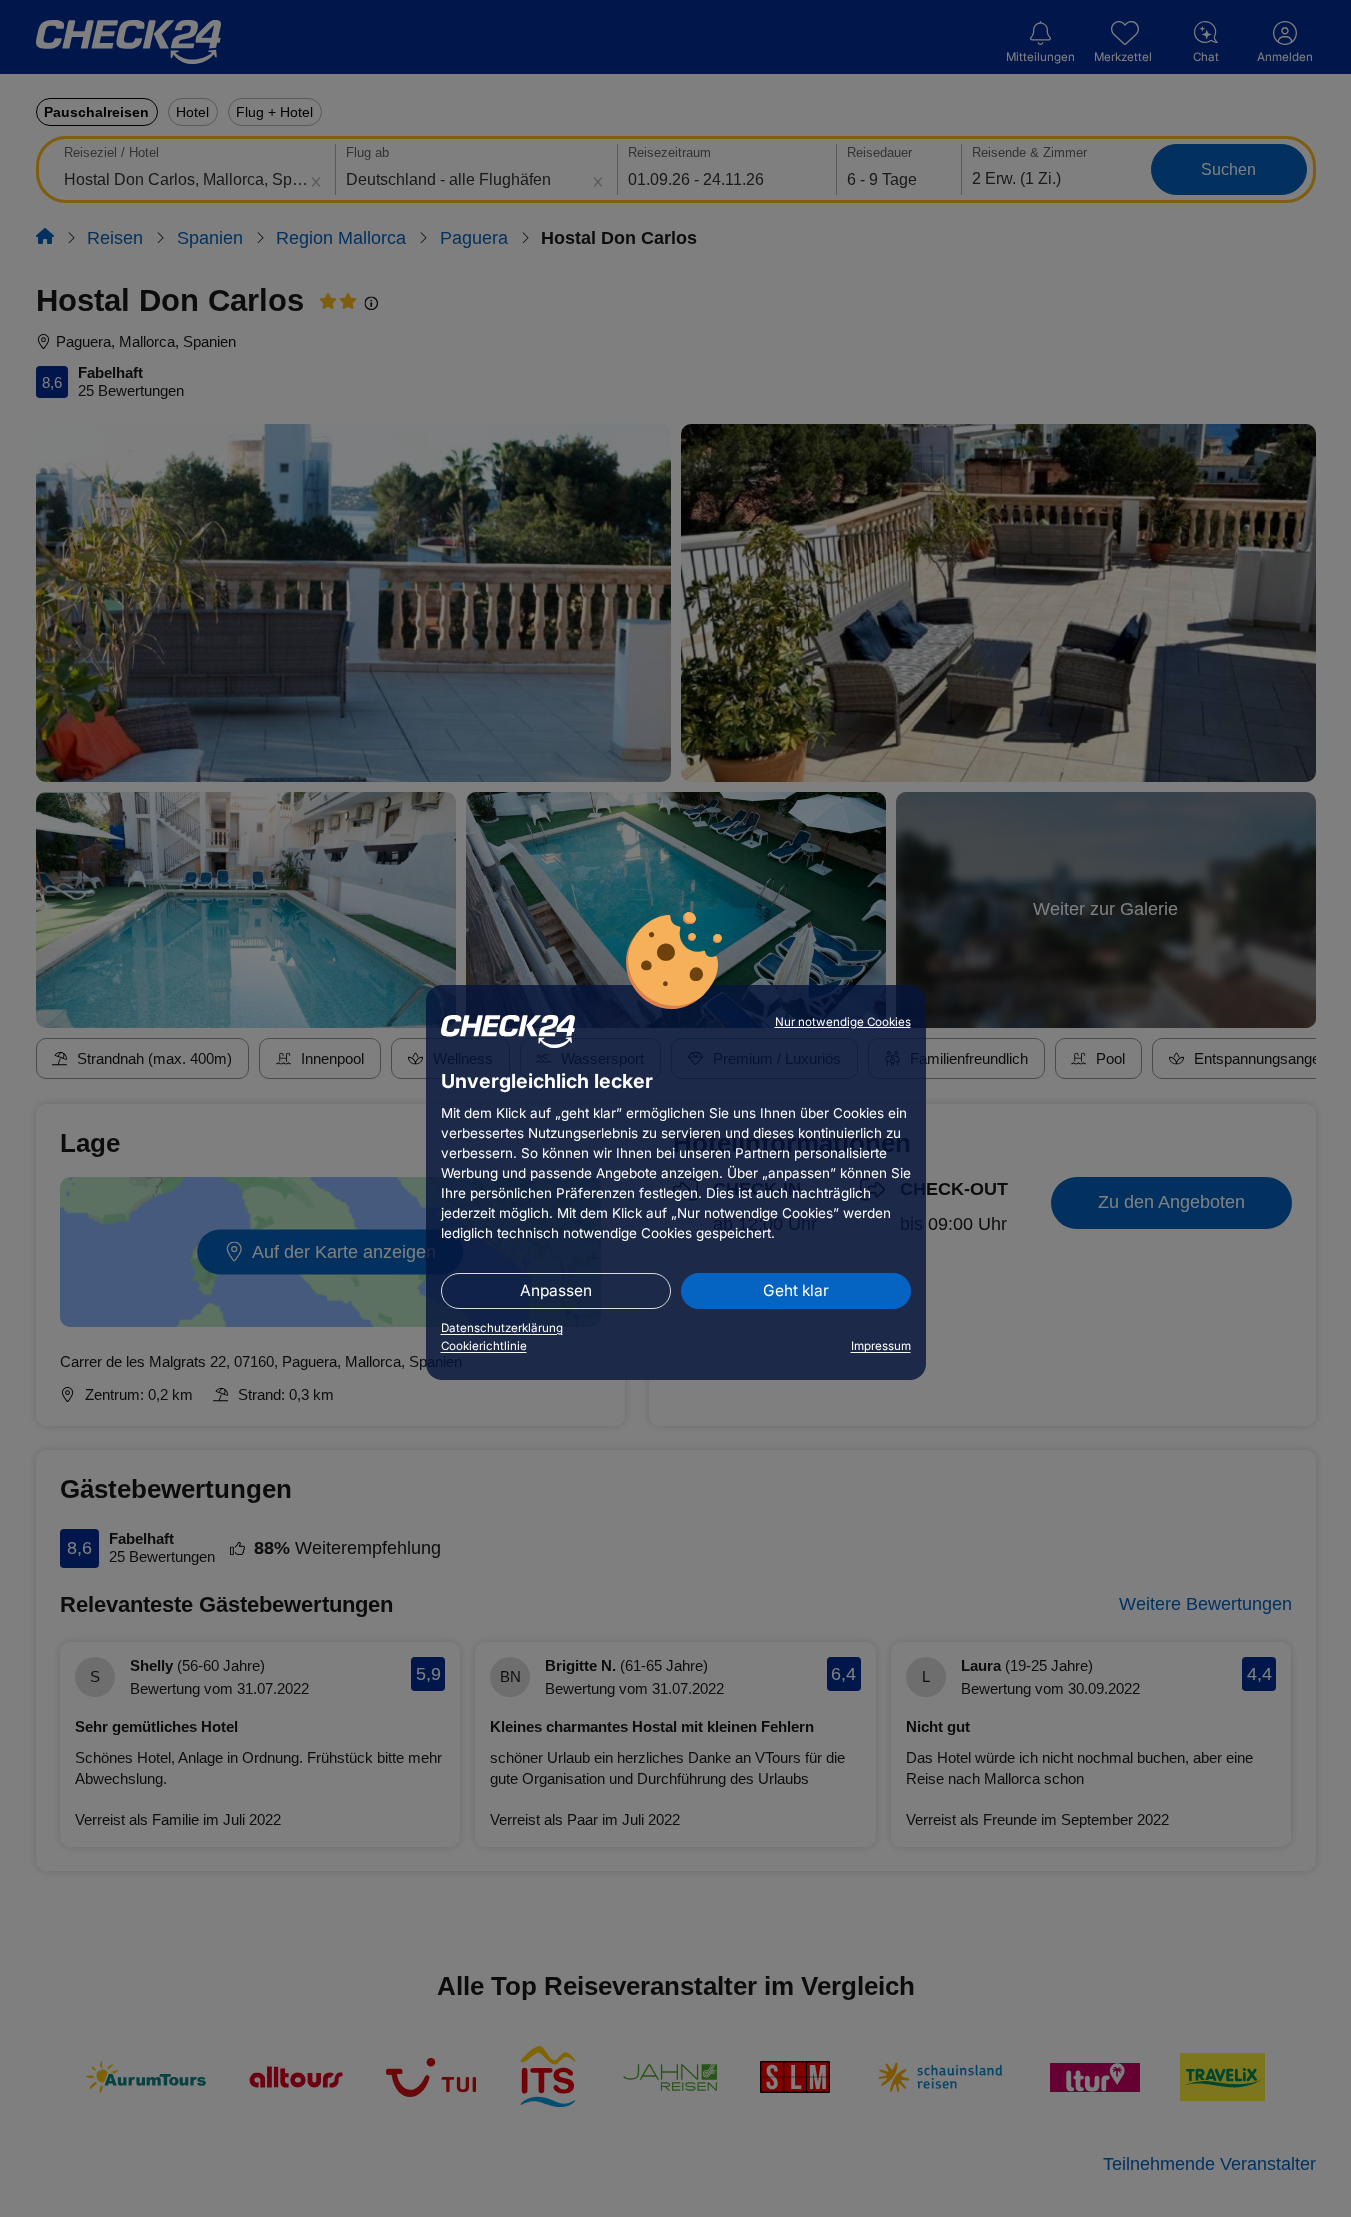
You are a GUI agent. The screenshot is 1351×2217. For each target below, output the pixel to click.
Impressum (881, 1346)
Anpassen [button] (556, 1290)
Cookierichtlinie (484, 1346)
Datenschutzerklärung (502, 1328)
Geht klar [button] (796, 1290)
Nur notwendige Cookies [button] (843, 1022)
